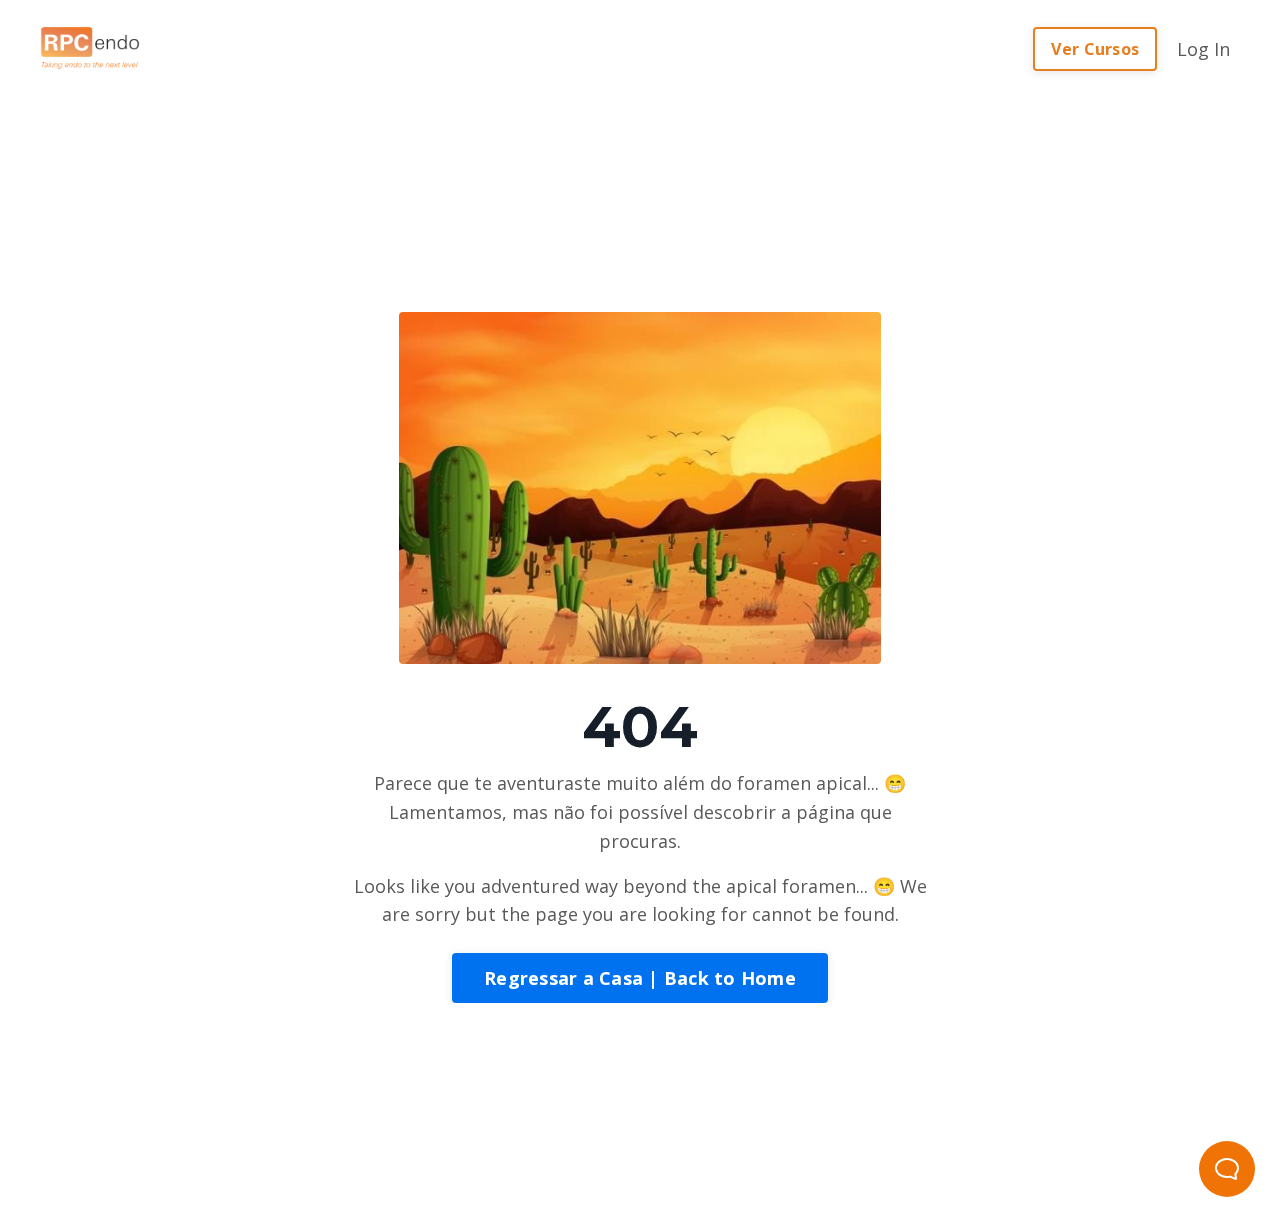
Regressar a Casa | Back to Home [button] (640, 978)
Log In (1203, 49)
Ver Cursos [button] (1095, 49)
